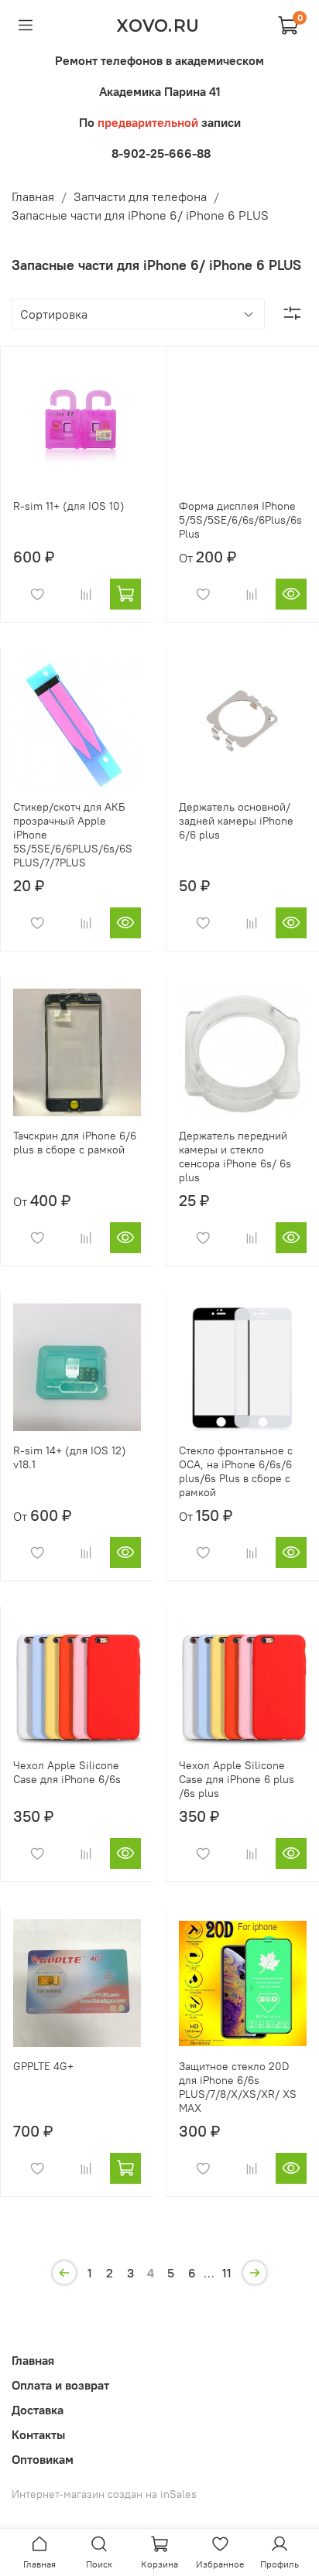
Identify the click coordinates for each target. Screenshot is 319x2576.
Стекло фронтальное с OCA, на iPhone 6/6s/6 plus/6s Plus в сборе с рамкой (236, 1471)
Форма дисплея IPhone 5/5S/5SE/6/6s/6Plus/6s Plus (240, 520)
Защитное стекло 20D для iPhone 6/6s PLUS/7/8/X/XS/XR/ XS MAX (238, 2087)
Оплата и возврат (60, 2385)
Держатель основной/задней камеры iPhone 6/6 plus (236, 821)
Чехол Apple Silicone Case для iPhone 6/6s (67, 1772)
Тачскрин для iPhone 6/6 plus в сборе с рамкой (75, 1143)
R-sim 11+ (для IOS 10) (69, 506)
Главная (33, 196)
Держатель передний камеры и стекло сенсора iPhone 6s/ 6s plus (235, 1156)
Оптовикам (43, 2459)
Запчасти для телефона (140, 196)
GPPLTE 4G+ (43, 2066)
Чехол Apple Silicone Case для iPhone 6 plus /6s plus (237, 1779)
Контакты (38, 2434)
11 (227, 2273)
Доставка (38, 2410)
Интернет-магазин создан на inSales (104, 2494)
